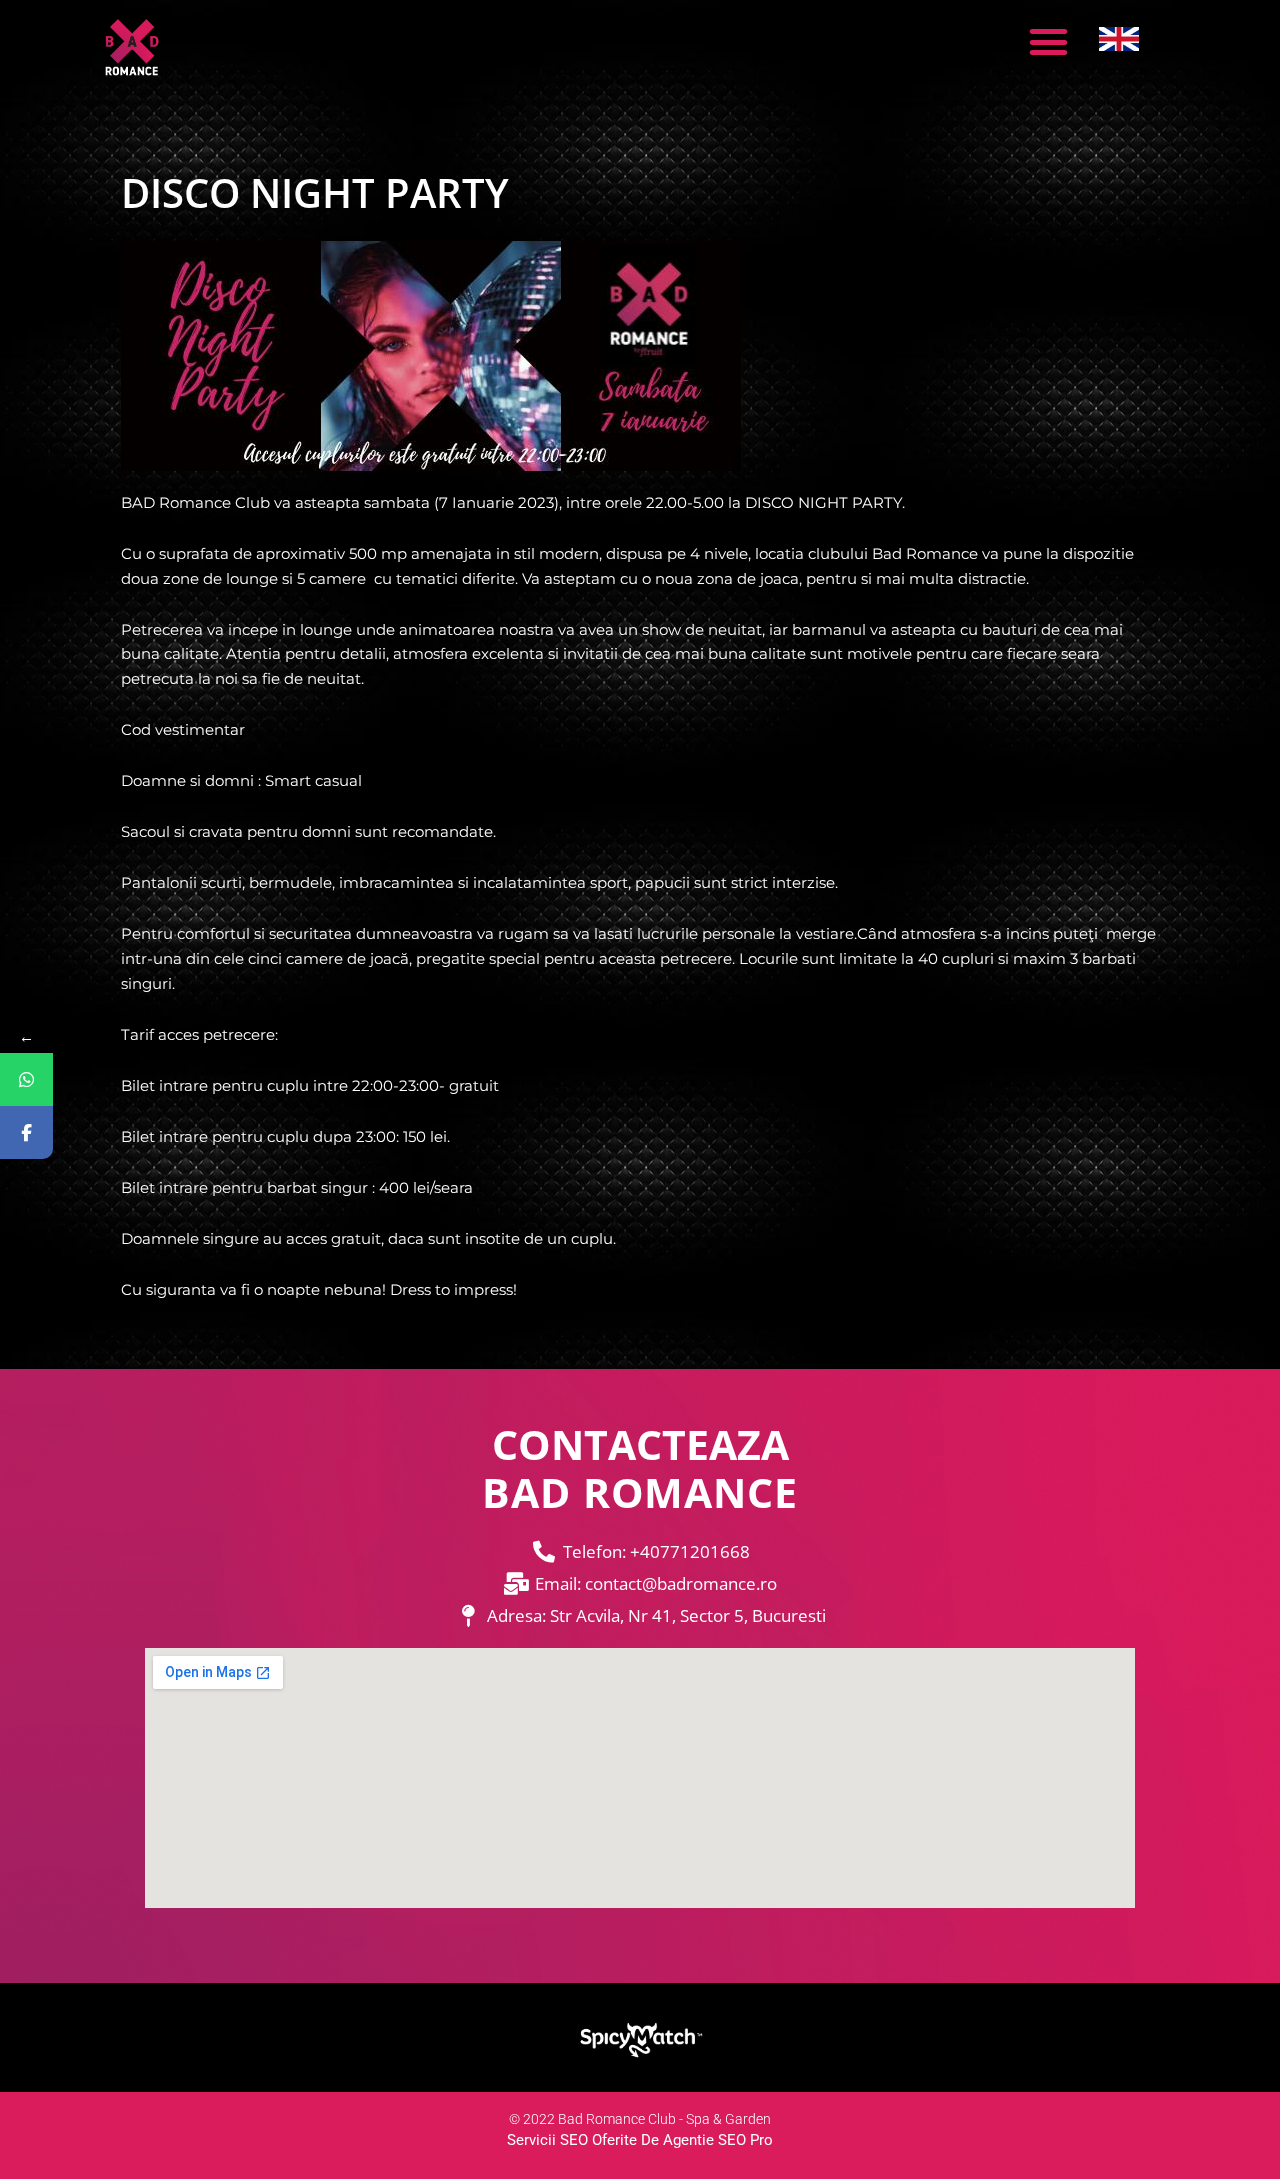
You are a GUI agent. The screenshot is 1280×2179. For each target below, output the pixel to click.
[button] (1048, 42)
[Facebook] (26, 1132)
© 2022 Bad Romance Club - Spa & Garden (640, 2119)
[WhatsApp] (26, 1079)
